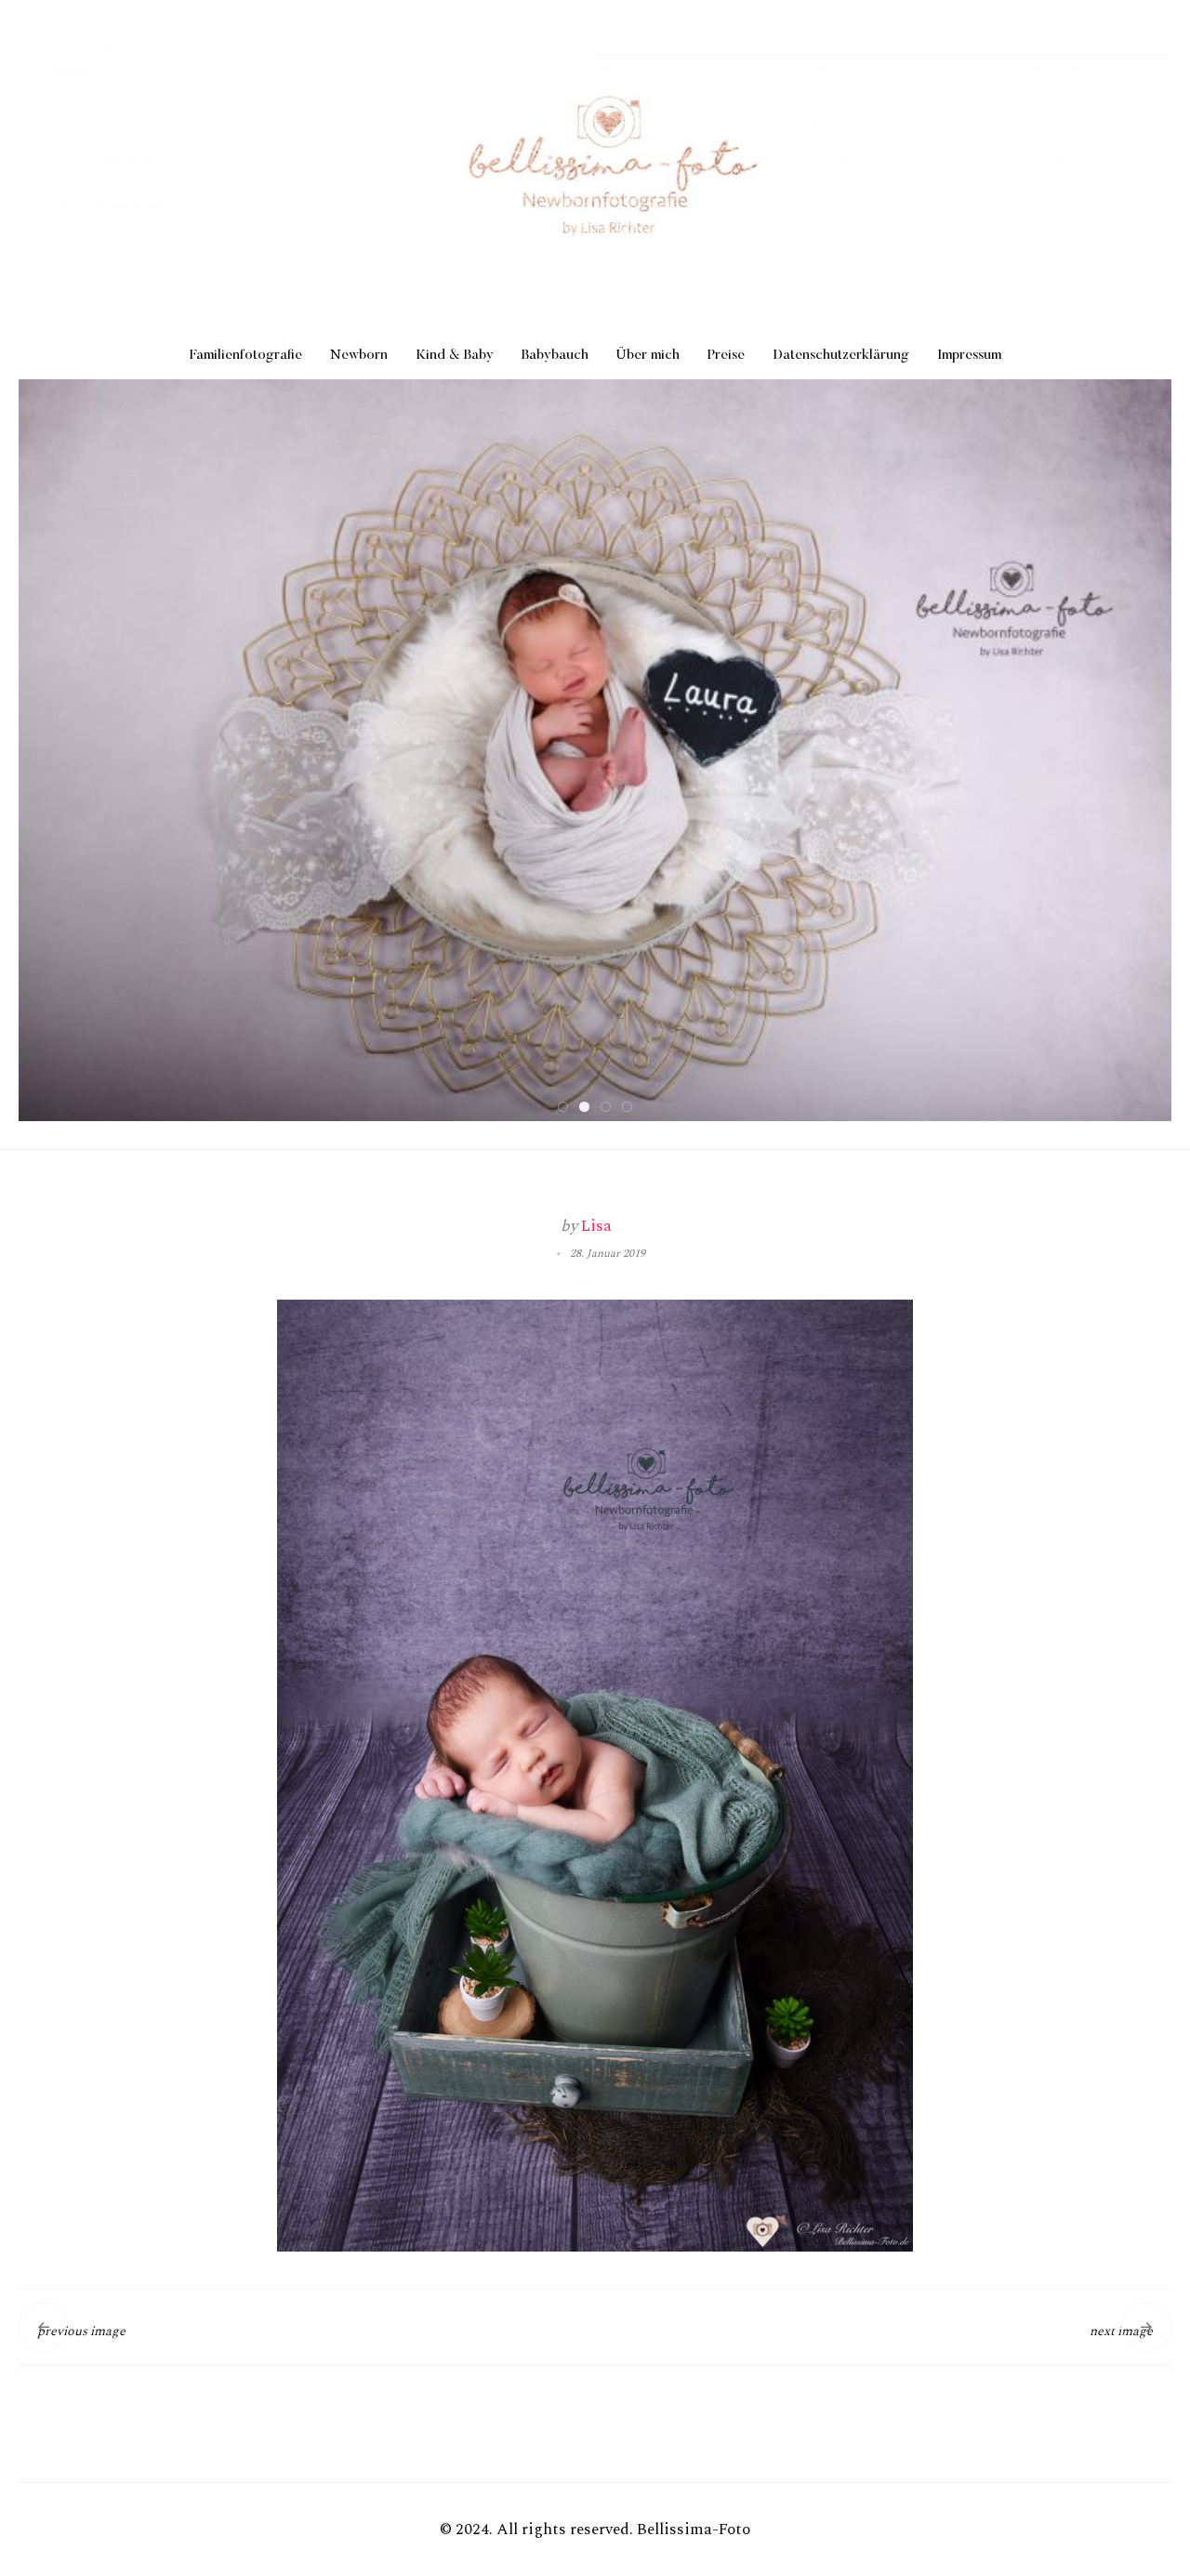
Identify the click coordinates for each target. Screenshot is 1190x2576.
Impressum (969, 356)
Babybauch (555, 356)
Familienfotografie (246, 356)
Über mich (648, 356)
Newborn (359, 356)
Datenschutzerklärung (841, 356)
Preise (726, 356)
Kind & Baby (455, 356)
